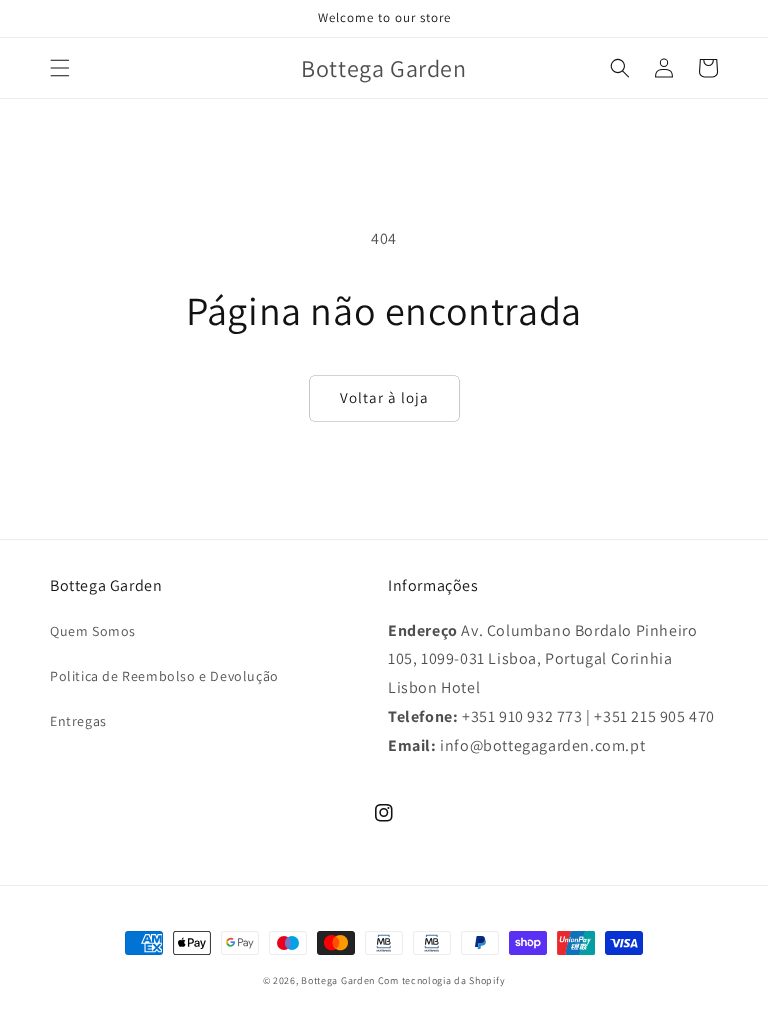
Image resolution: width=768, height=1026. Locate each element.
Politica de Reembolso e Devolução (164, 676)
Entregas (78, 721)
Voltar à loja (384, 397)
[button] (60, 68)
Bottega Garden (339, 980)
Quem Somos (93, 631)
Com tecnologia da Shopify (442, 980)
